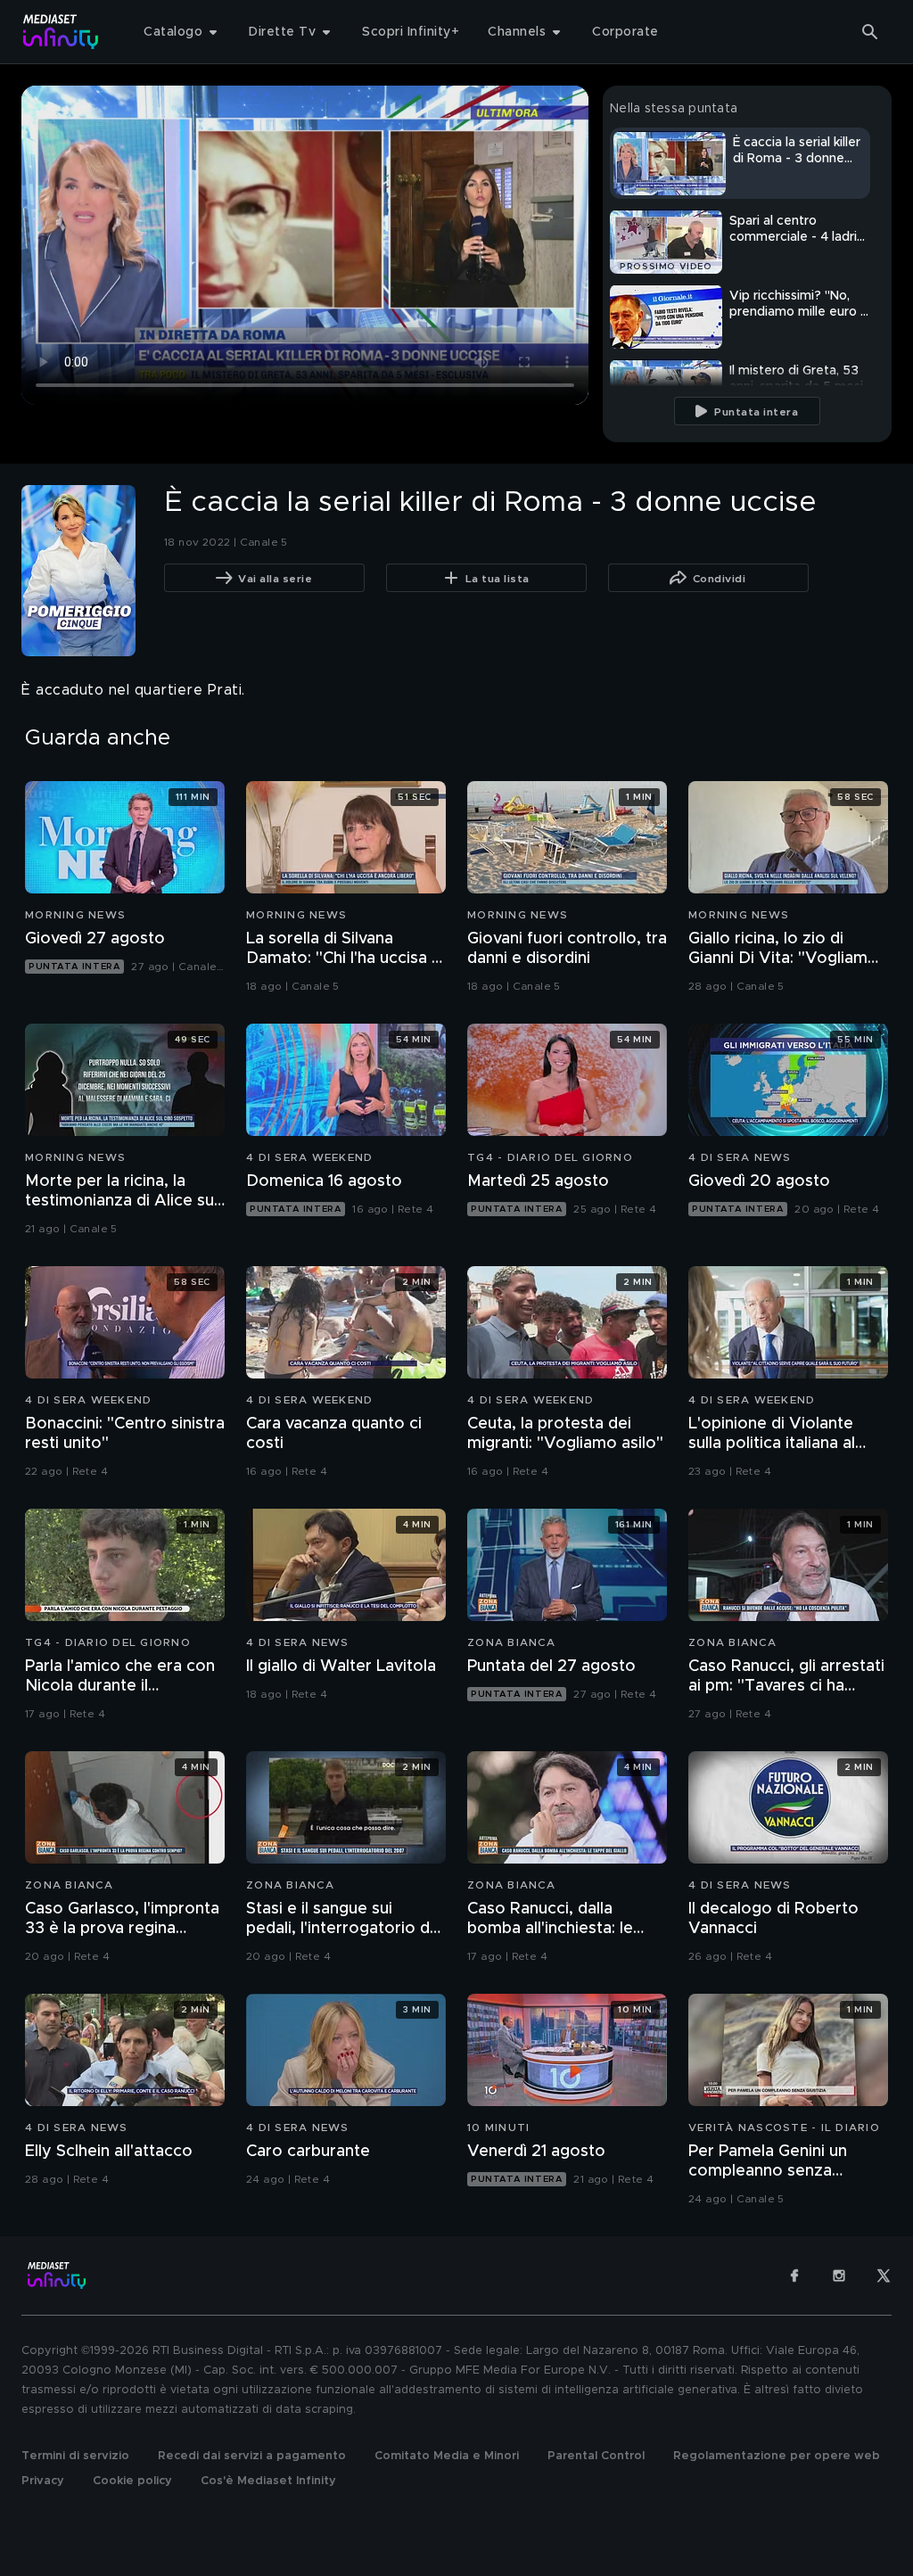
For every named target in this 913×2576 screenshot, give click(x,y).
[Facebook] (794, 2276)
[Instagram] (839, 2276)
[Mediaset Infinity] (61, 32)
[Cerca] (870, 32)
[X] (884, 2276)
